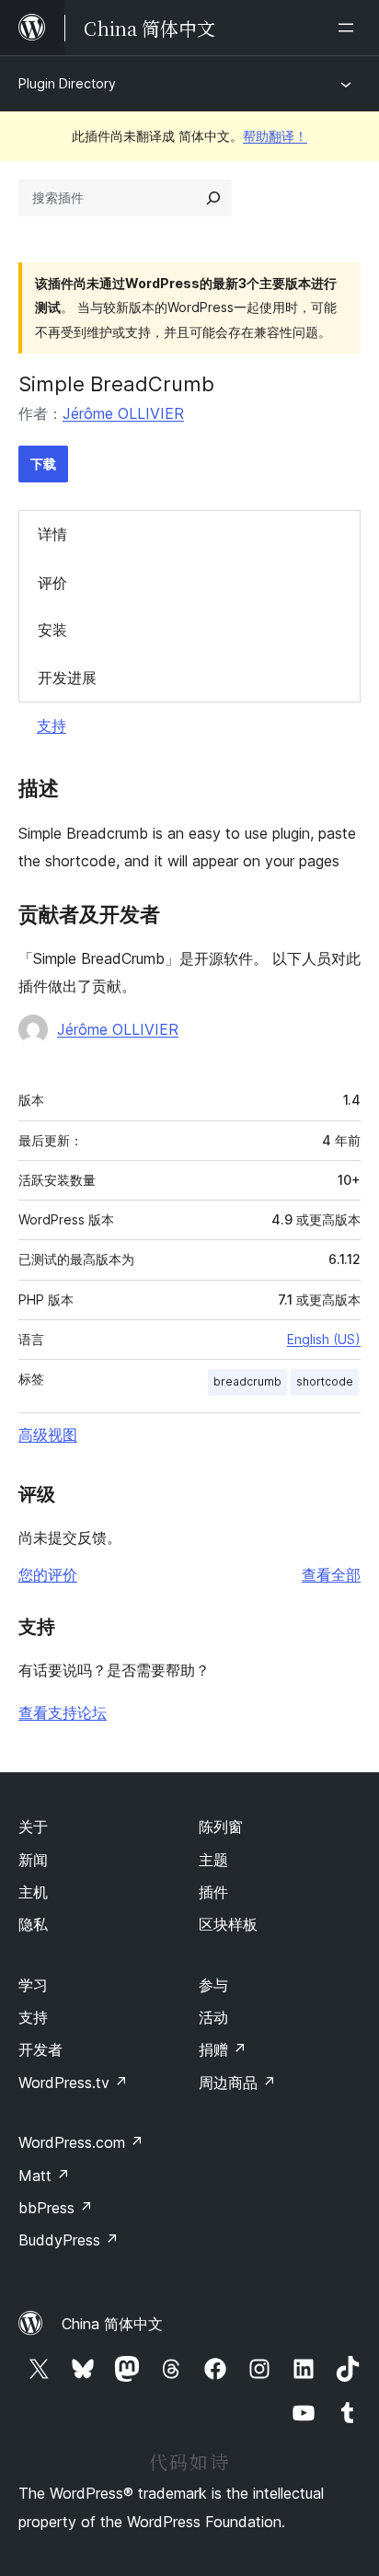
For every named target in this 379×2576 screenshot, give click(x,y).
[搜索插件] (213, 198)
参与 (213, 1985)
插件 (213, 1892)
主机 (33, 1892)
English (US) (324, 1339)
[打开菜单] (350, 28)
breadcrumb (247, 1381)
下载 (43, 464)
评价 (52, 583)
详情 (52, 534)
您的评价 (48, 1574)
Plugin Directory (67, 83)
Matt (44, 2176)
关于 (33, 1827)
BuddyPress (69, 2240)
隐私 (33, 1924)
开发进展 (67, 678)
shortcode (325, 1381)
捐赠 (223, 2049)
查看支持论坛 (63, 1712)
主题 (213, 1860)
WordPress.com (81, 2142)
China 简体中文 (112, 2324)
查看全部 (331, 1574)
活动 (213, 2017)
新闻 (33, 1860)
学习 (33, 1985)
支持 (52, 725)
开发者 (40, 2049)
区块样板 (228, 1924)
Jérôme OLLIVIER (123, 413)
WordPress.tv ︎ (73, 2083)
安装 (52, 630)
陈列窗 (221, 1827)
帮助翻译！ (275, 136)
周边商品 (237, 2083)
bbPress (56, 2208)
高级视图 (48, 1434)
